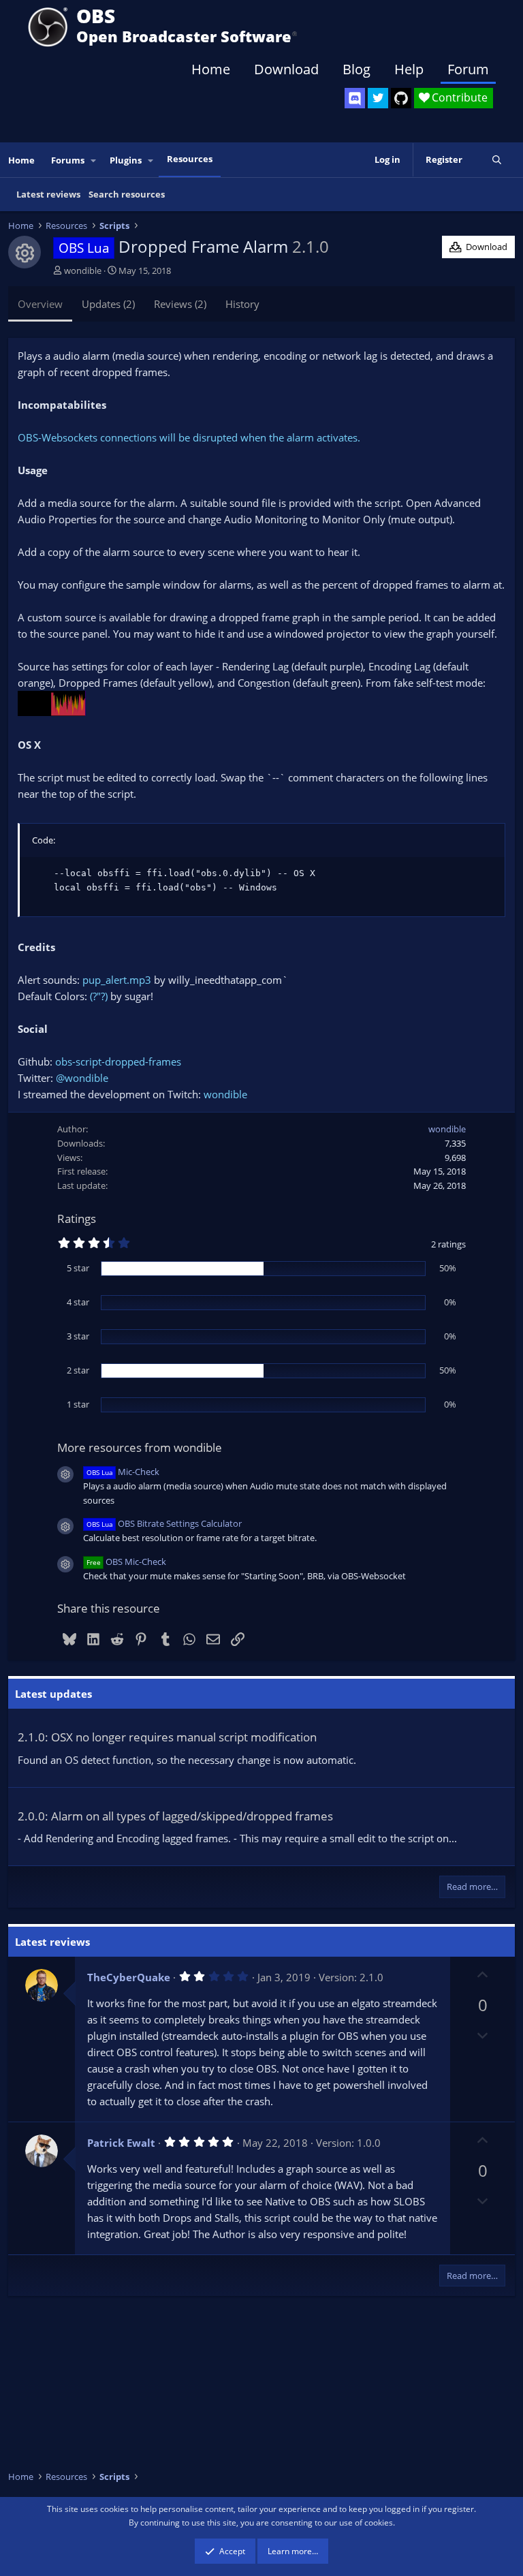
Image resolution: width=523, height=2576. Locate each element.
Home (211, 69)
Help (409, 69)
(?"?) (99, 996)
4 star (78, 1302)
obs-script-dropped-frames (118, 1061)
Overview (40, 304)
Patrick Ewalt (121, 2143)
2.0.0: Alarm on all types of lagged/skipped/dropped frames (175, 1816)
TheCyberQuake (129, 1977)
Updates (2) (108, 304)
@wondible (82, 1078)
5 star (78, 1268)
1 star (78, 1404)
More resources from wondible (140, 1447)
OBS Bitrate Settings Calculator (164, 1523)
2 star (78, 1370)
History (242, 304)
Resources (190, 159)
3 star (78, 1336)
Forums (68, 160)
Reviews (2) (180, 304)
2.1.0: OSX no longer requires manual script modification (167, 1737)
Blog (356, 69)
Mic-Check (123, 1472)
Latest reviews (48, 194)
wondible (83, 270)
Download (286, 69)
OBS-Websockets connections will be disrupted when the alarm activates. (189, 437)
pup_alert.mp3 (117, 980)
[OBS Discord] (355, 98)
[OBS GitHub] (401, 98)
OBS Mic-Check (126, 1562)
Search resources (127, 194)
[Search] (497, 160)
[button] (94, 160)
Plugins (126, 160)
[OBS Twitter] (378, 98)
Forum (468, 69)
